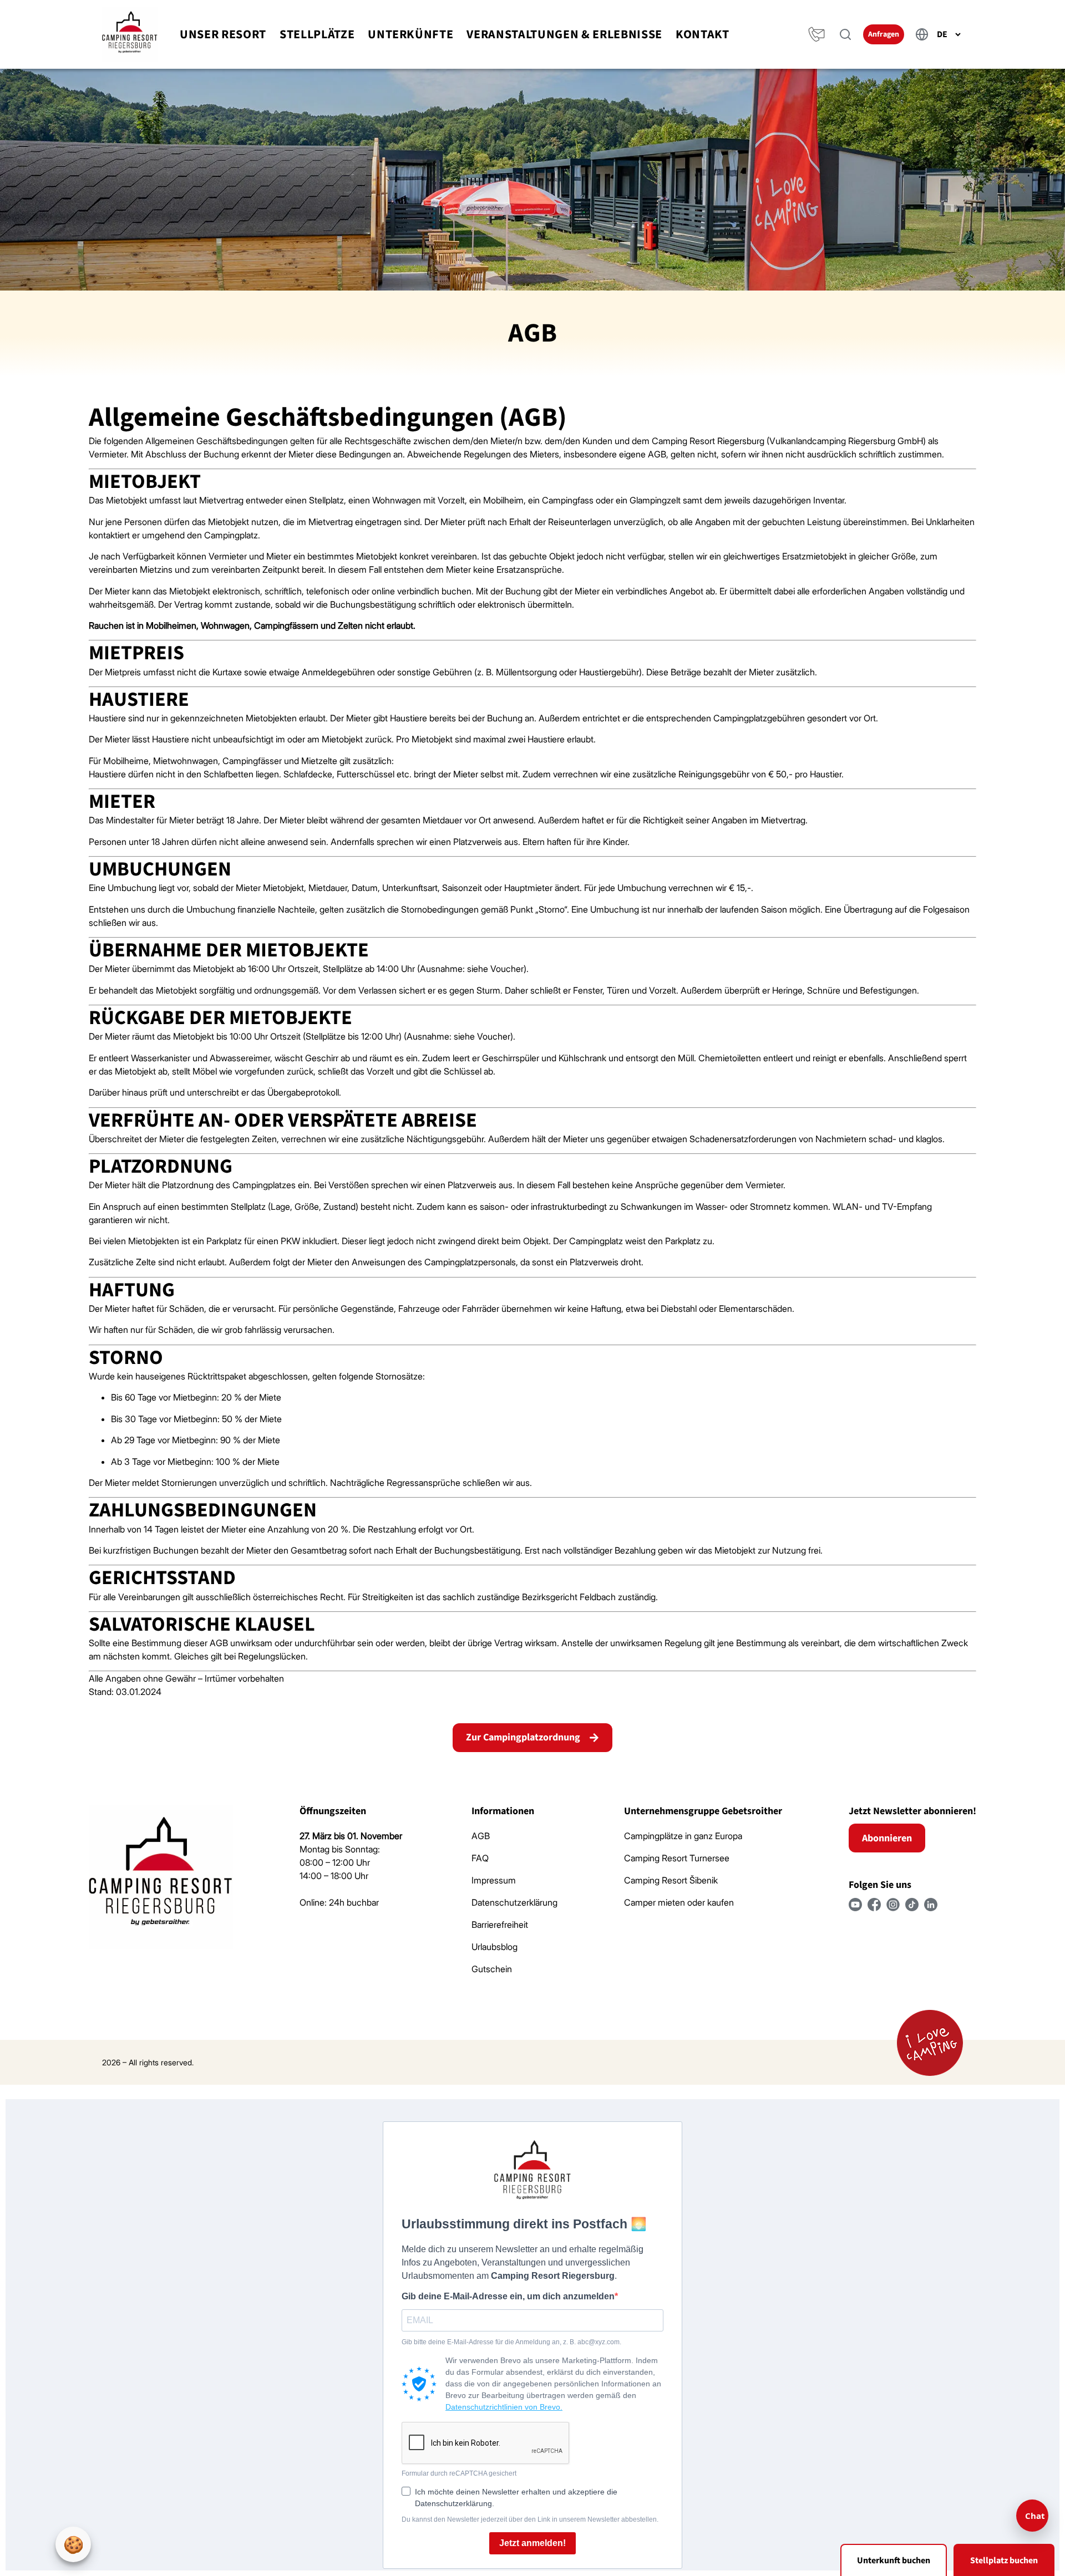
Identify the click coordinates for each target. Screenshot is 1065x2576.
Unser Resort (223, 34)
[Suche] (845, 34)
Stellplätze (317, 34)
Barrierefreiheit (500, 1925)
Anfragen (884, 34)
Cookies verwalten (73, 2544)
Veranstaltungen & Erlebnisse (564, 34)
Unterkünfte (410, 34)
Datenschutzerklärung (514, 1902)
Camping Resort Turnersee (677, 1858)
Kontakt (703, 34)
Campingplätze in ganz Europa (683, 1836)
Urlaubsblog (495, 1947)
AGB (481, 1836)
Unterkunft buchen (894, 2560)
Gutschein (492, 1969)
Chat (1035, 2516)
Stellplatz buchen (1004, 2560)
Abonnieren (887, 1838)
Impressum (494, 1880)
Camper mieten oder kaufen (679, 1902)
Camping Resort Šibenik (671, 1880)
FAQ (480, 1858)
